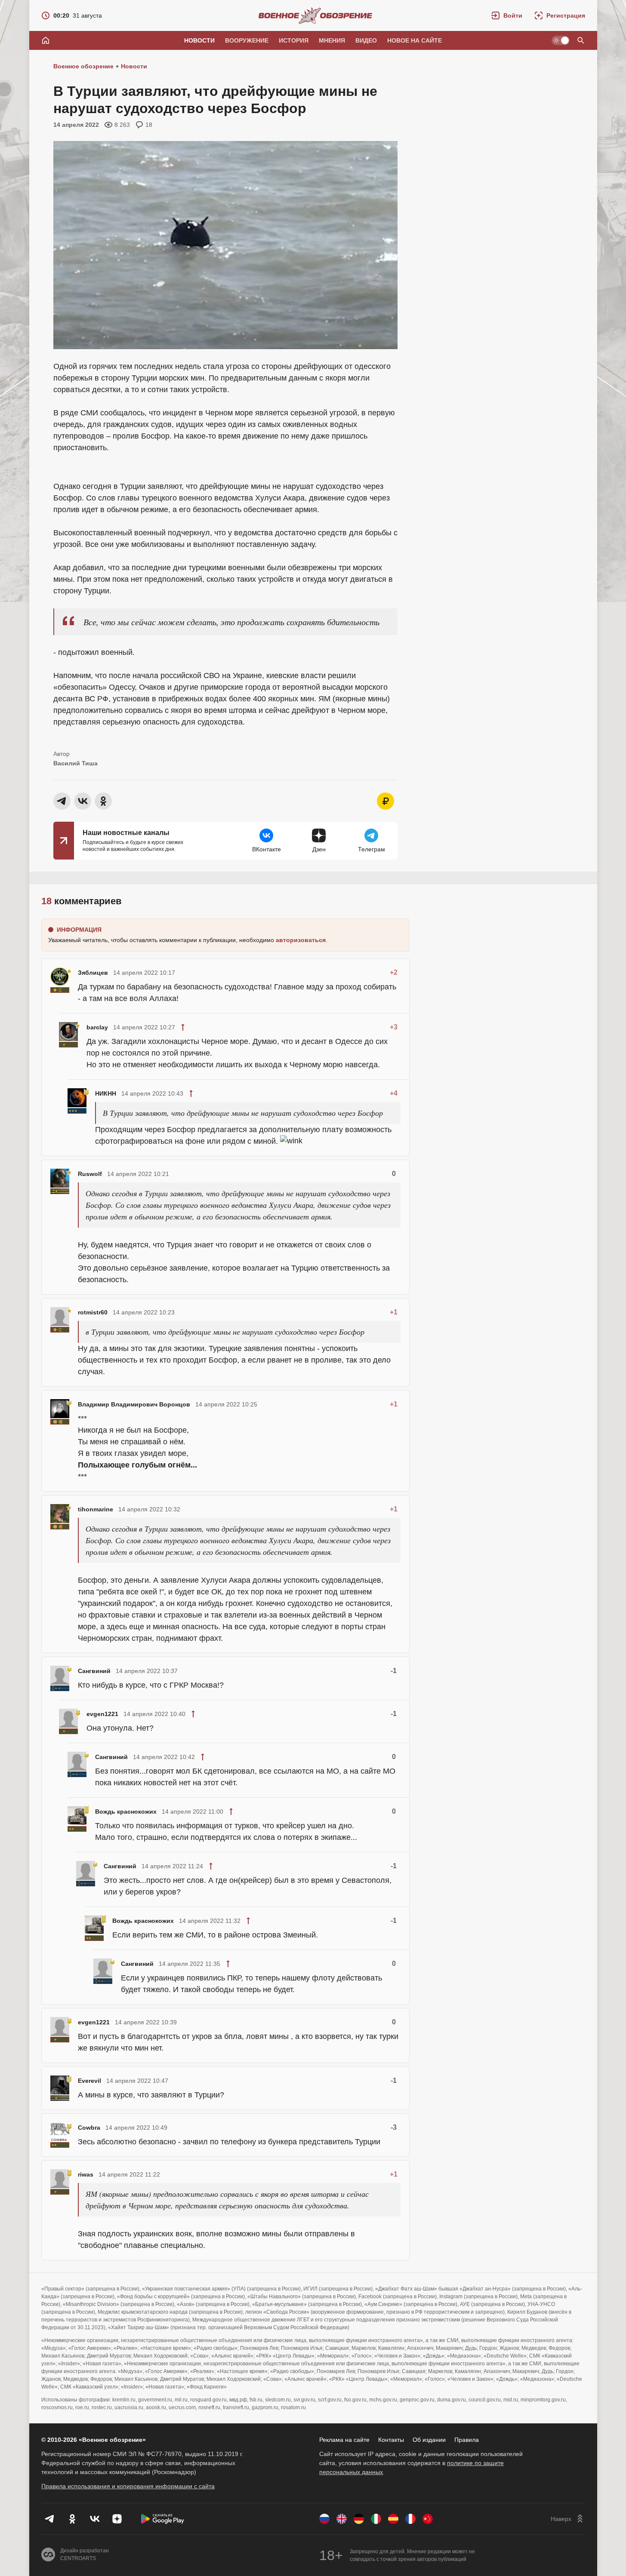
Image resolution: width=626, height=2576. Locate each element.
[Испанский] (393, 2519)
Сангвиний (94, 1671)
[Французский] (410, 2519)
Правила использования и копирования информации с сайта (128, 2486)
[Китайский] (428, 2519)
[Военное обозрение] (315, 15)
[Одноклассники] (72, 2519)
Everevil (89, 2081)
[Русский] (324, 2519)
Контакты (391, 2440)
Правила (467, 2440)
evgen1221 (102, 1714)
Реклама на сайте (344, 2440)
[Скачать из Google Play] (163, 2519)
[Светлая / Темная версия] (561, 40)
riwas (86, 2174)
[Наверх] (568, 2519)
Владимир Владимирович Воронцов (134, 1404)
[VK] (95, 2519)
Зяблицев (93, 973)
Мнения (332, 40)
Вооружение (247, 40)
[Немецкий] (359, 2519)
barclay (97, 1027)
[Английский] (342, 2519)
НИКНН (106, 1093)
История (294, 40)
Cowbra (89, 2128)
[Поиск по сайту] (581, 40)
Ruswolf (90, 1174)
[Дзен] (117, 2519)
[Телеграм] (50, 2519)
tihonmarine (96, 1509)
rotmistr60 (93, 1312)
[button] (507, 15)
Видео (366, 40)
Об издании (429, 2440)
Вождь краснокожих (126, 1811)
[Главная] (46, 40)
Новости (199, 40)
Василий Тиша (76, 763)
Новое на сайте (415, 40)
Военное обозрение (83, 66)
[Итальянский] (376, 2519)
